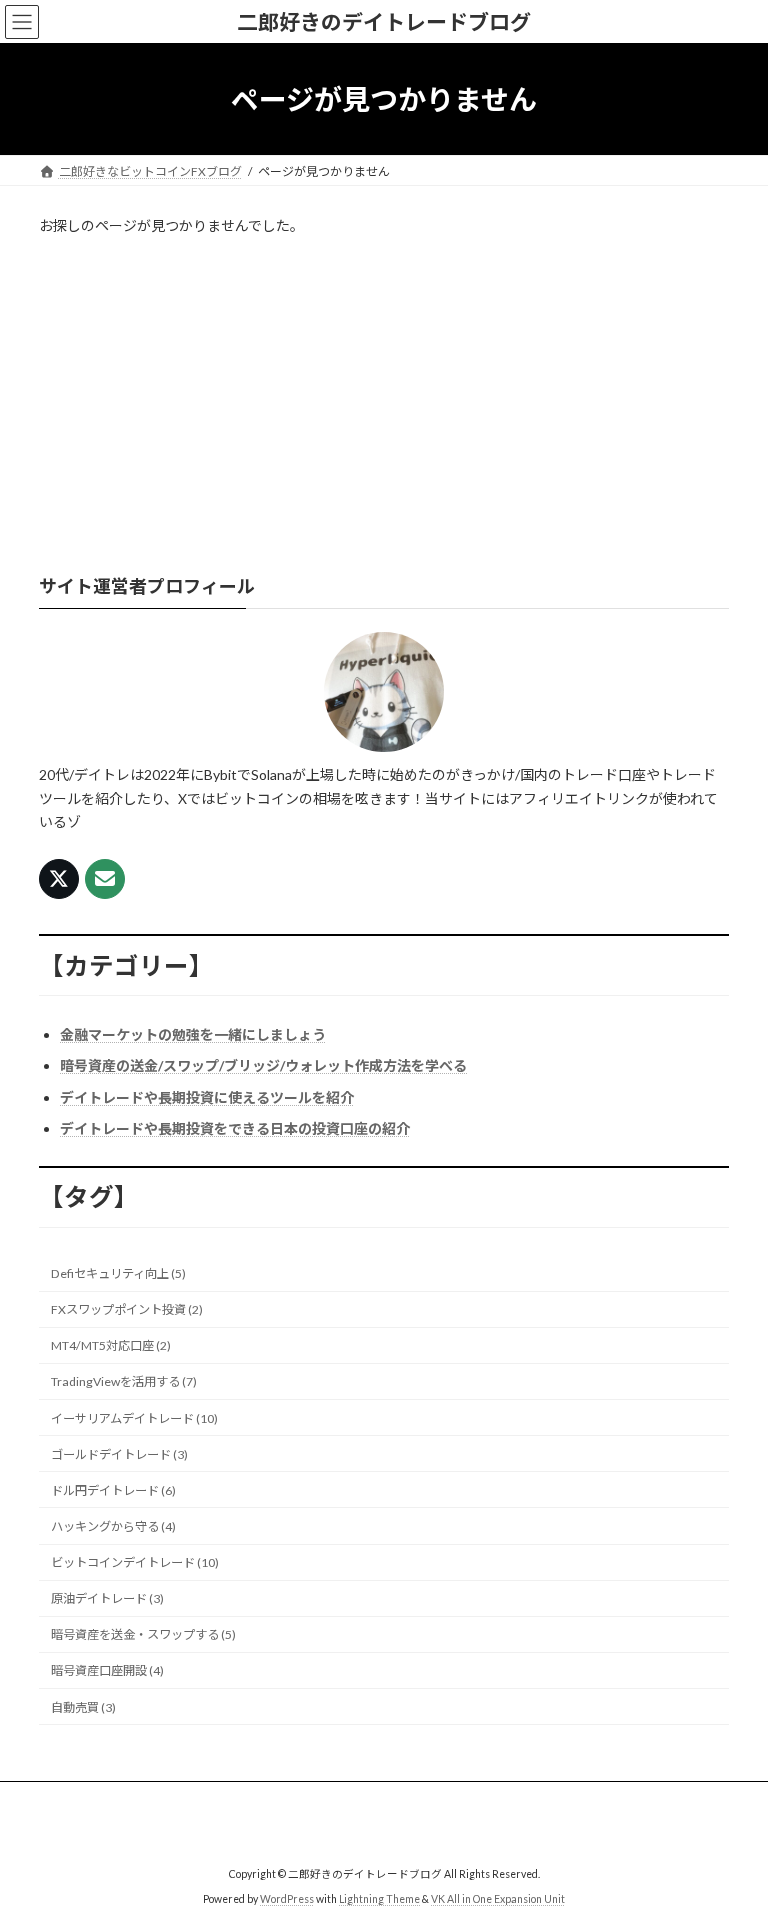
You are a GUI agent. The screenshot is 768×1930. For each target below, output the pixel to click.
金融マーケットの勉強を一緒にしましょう (193, 1034)
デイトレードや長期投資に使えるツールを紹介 (207, 1097)
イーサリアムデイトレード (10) (134, 1418)
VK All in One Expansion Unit (498, 1899)
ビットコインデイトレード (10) (135, 1562)
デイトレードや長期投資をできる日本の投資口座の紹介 (235, 1128)
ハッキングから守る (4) (113, 1526)
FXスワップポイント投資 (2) (127, 1309)
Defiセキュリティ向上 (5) (118, 1273)
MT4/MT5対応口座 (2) (111, 1346)
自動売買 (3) (83, 1707)
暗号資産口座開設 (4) (107, 1671)
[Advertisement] (384, 406)
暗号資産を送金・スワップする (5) (143, 1635)
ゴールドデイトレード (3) (119, 1454)
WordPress (287, 1899)
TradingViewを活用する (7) (124, 1382)
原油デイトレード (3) (107, 1598)
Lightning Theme (379, 1899)
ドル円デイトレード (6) (113, 1490)
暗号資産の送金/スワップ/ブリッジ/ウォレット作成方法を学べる (263, 1066)
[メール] (105, 880)
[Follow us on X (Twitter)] (59, 880)
